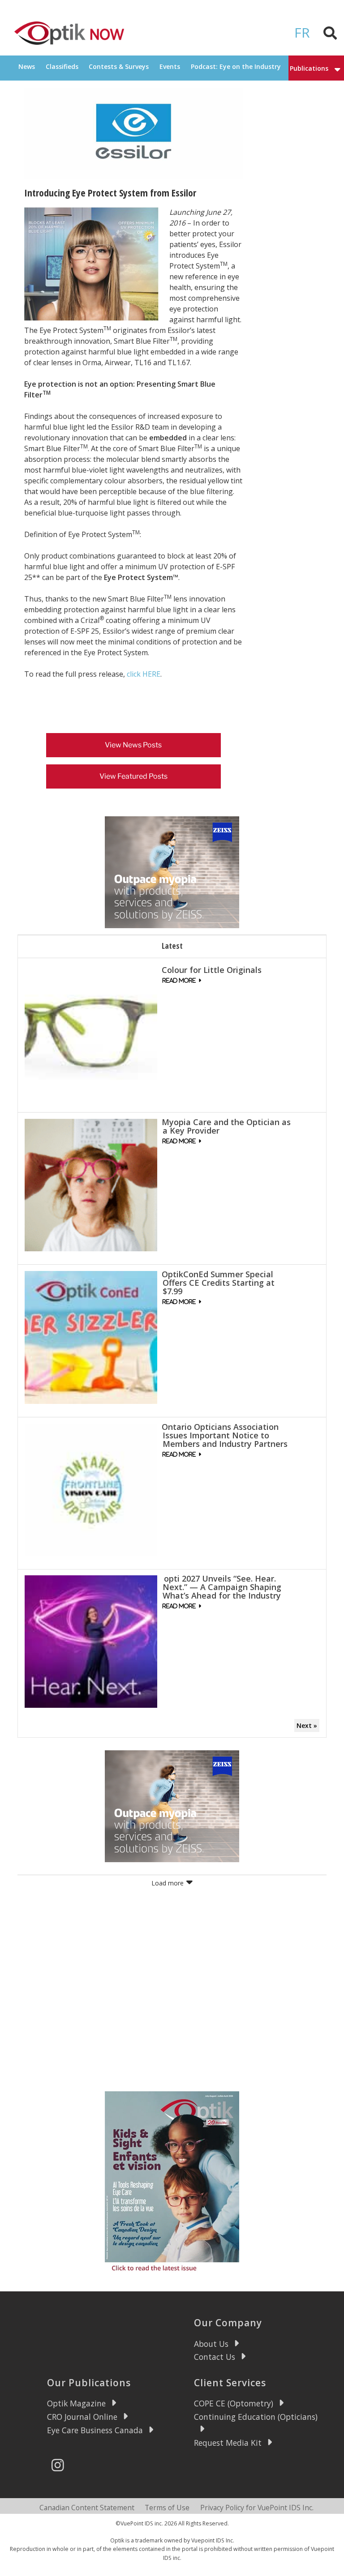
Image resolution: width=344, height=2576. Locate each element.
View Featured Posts (133, 776)
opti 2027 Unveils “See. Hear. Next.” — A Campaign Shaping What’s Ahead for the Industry (221, 1587)
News (27, 66)
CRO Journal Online (82, 2417)
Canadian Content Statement (87, 2508)
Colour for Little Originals (212, 970)
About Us (211, 2344)
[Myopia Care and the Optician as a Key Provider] (91, 1184)
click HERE (144, 674)
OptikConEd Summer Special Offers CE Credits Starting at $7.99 (218, 1283)
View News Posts (133, 745)
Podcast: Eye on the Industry (236, 66)
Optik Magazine (76, 2403)
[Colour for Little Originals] (91, 1032)
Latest (172, 946)
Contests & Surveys (119, 66)
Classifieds (62, 66)
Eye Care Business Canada (95, 2430)
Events (170, 66)
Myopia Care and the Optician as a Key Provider (226, 1126)
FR (302, 32)
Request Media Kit (228, 2443)
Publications (309, 68)
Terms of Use (167, 2508)
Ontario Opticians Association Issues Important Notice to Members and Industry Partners (225, 1435)
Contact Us (215, 2357)
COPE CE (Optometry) (234, 2403)
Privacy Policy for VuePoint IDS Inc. (257, 2508)
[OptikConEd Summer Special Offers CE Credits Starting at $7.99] (91, 1337)
